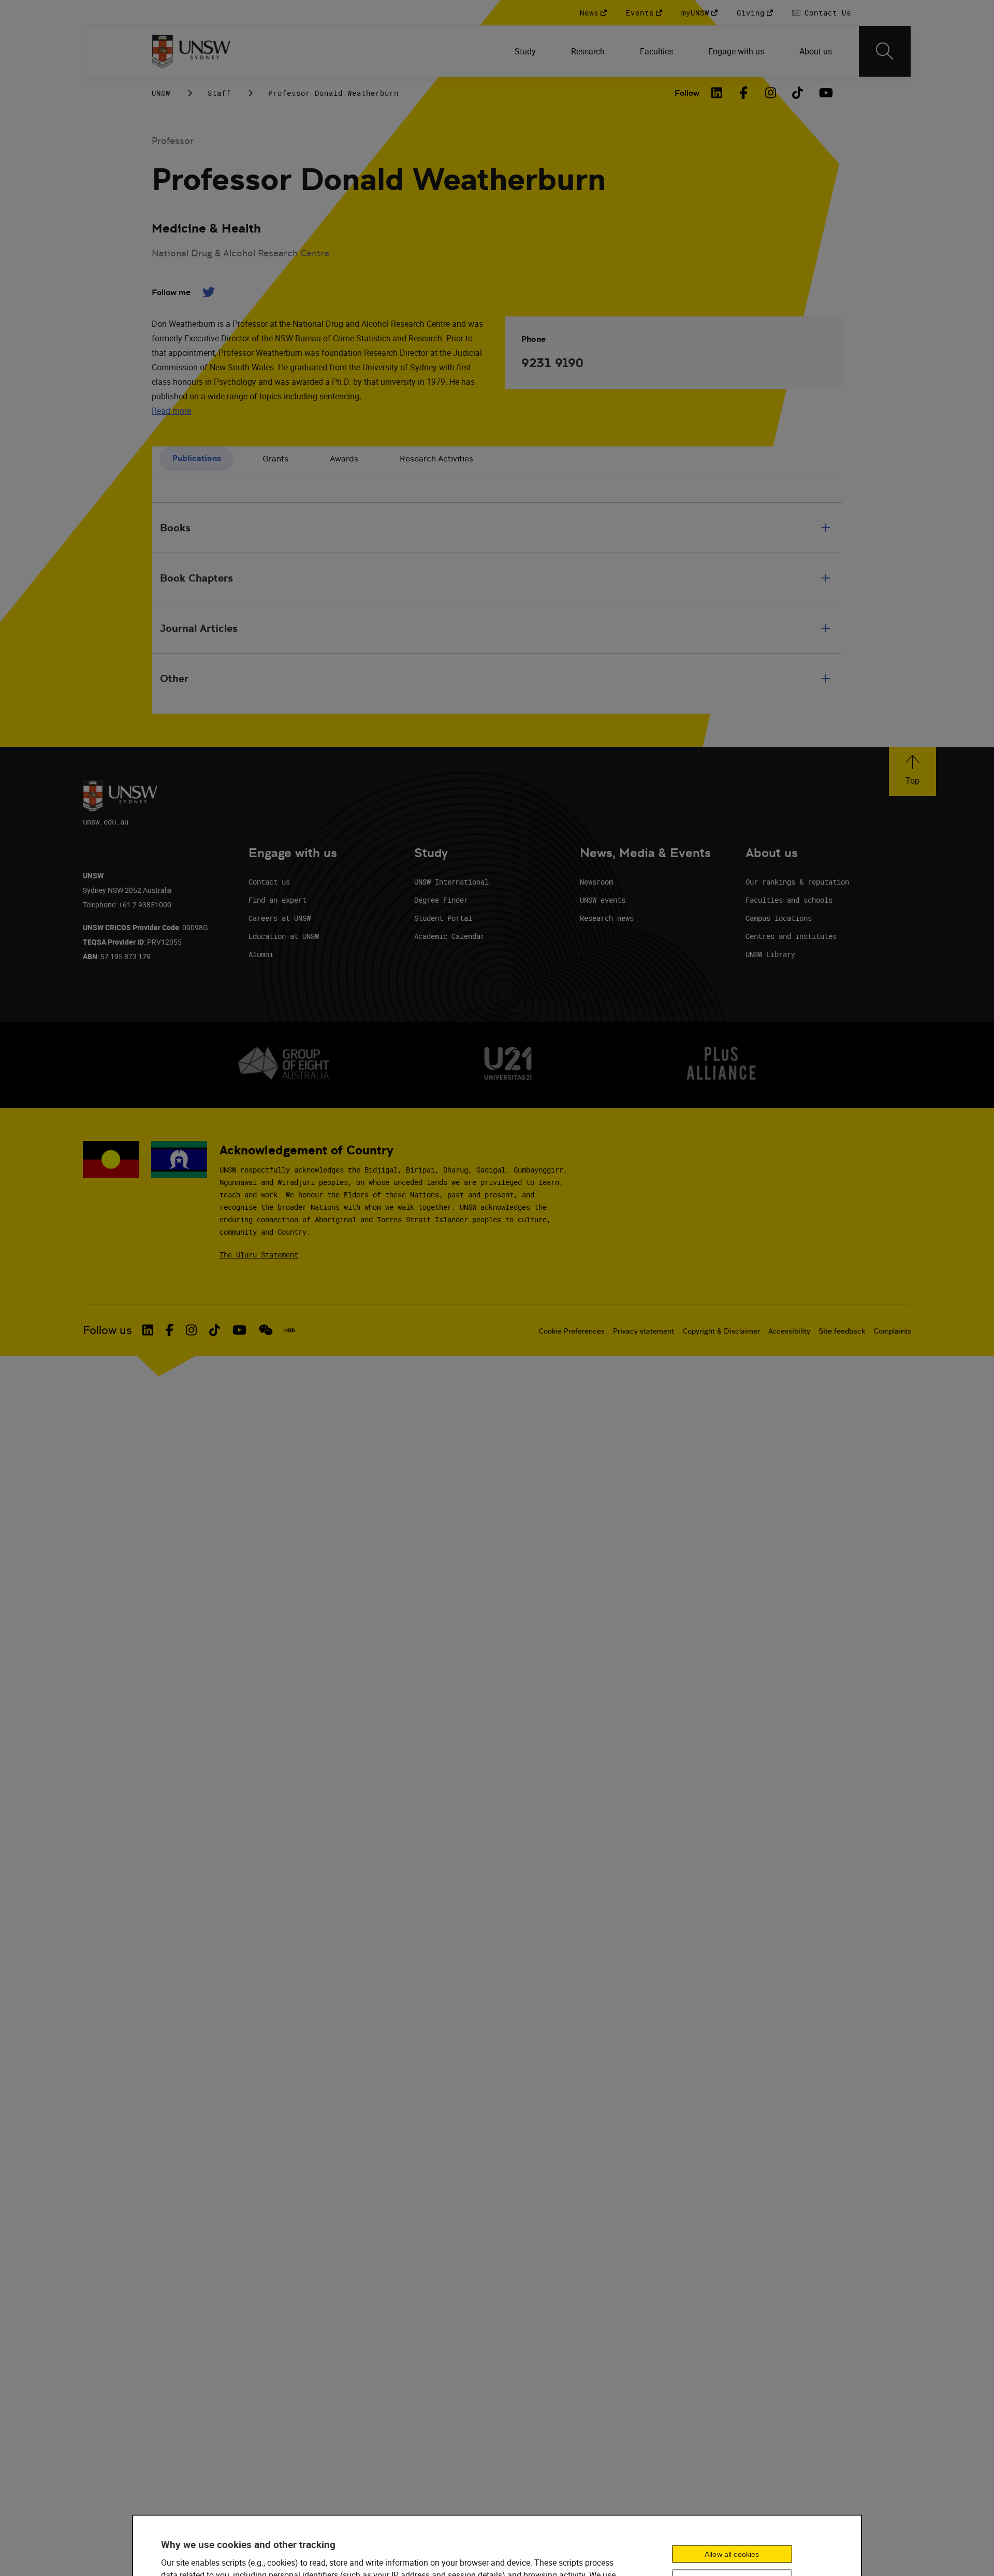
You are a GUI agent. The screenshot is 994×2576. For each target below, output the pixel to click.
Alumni (261, 954)
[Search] (885, 51)
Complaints (892, 1331)
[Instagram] (771, 93)
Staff (219, 93)
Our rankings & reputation (797, 882)
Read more (171, 411)
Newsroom (596, 882)
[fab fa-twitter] (208, 292)
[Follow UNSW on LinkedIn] (148, 1330)
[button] (912, 771)
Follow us (107, 1330)
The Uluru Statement (259, 1255)
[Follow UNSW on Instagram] (191, 1330)
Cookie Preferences (572, 1331)
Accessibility (789, 1331)
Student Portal (443, 918)
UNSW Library (770, 954)
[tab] (197, 459)
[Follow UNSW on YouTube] (239, 1330)
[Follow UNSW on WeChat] (266, 1330)
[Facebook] (744, 93)
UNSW (161, 93)
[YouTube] (825, 93)
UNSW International (451, 882)
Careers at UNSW (280, 918)
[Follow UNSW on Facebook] (170, 1330)
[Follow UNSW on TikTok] (215, 1330)
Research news (607, 918)
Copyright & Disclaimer (721, 1331)
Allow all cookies (732, 2554)
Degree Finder (441, 900)
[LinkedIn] (717, 93)
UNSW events (603, 900)
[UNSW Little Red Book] (290, 1330)
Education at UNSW (284, 936)
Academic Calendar (449, 936)
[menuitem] (526, 51)
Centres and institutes (791, 936)
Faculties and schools (789, 900)
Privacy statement (644, 1331)
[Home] (191, 51)
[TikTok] (798, 93)
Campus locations (779, 918)
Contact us (269, 882)
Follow (687, 93)
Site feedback (842, 1331)
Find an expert (277, 900)
